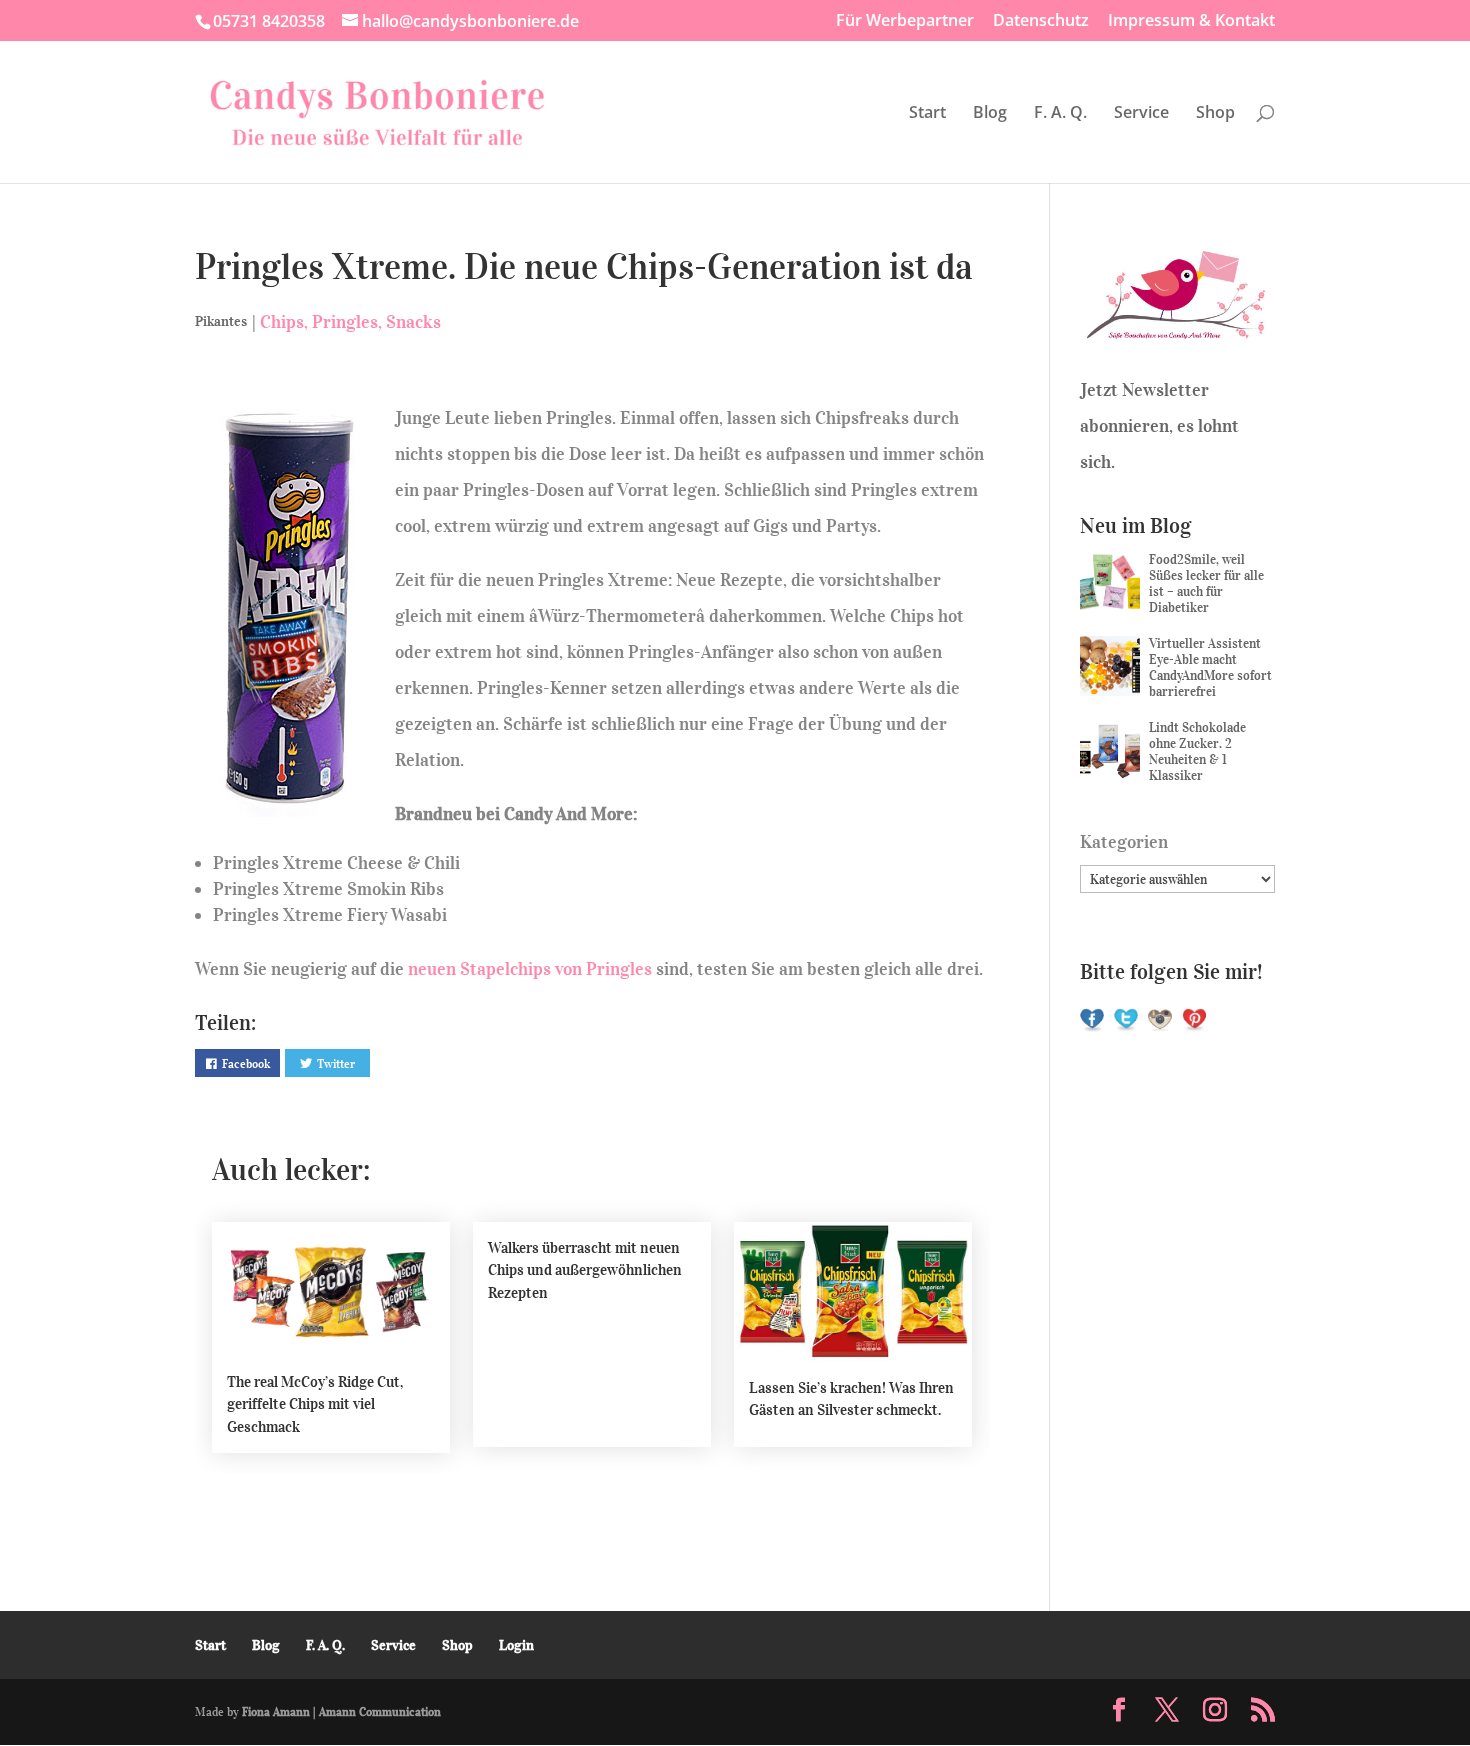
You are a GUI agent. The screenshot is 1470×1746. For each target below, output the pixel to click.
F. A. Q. (1060, 114)
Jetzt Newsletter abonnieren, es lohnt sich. (1159, 426)
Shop (1215, 114)
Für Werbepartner (905, 21)
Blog (990, 114)
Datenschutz (1041, 21)
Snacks (413, 322)
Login (516, 1645)
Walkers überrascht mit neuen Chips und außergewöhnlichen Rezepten (585, 1270)
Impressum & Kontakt (1191, 21)
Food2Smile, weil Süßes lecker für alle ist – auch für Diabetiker (1206, 583)
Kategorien (1124, 842)
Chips (282, 322)
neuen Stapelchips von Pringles (530, 969)
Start (927, 114)
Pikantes (221, 321)
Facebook (246, 1063)
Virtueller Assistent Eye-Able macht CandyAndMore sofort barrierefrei (1210, 667)
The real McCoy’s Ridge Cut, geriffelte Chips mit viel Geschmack (315, 1404)
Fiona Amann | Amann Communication (341, 1711)
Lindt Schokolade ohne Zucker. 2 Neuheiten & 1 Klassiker (1197, 751)
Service (1141, 114)
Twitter (336, 1063)
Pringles (345, 322)
